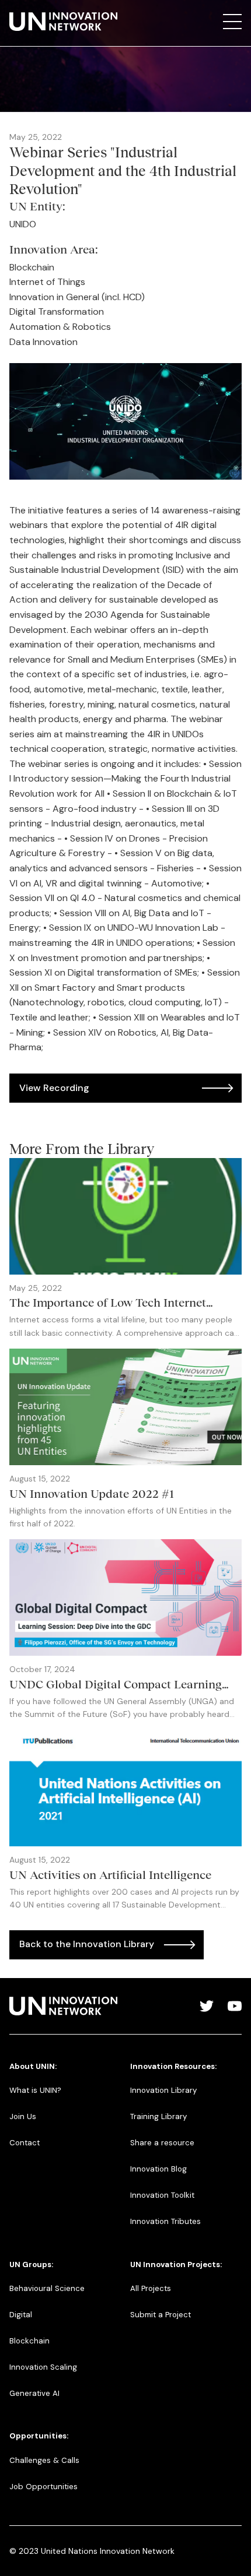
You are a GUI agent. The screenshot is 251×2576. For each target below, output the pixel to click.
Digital (21, 2315)
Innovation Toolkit (162, 2195)
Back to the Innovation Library (87, 1944)
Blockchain (29, 2341)
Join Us (23, 2116)
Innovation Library (163, 2090)
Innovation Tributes (165, 2221)
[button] (232, 22)
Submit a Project (161, 2315)
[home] (63, 22)
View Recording (54, 1088)
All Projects (151, 2288)
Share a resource (162, 2143)
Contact (25, 2143)
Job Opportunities (43, 2487)
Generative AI (34, 2393)
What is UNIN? (35, 2090)
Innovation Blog (158, 2169)
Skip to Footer (19, 12)
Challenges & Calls (44, 2460)
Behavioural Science (47, 2288)
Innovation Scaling (43, 2367)
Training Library (158, 2116)
